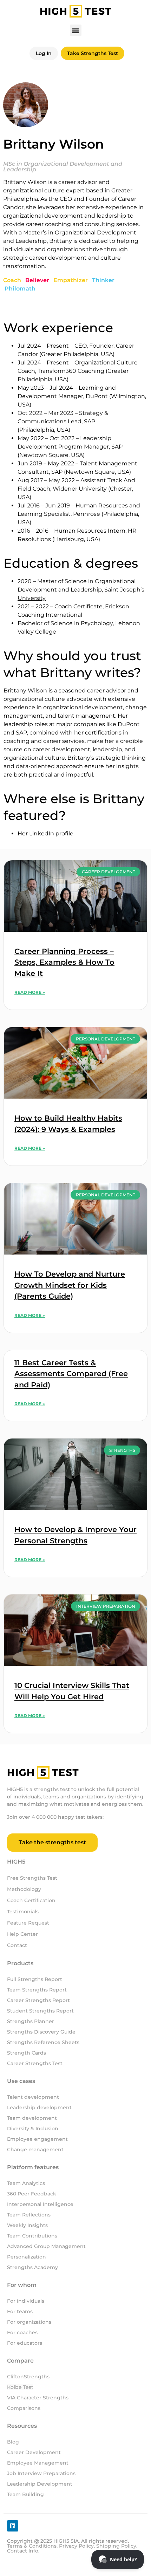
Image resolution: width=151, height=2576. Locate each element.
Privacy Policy (76, 2546)
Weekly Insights (27, 2225)
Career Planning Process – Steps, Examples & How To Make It (64, 962)
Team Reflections (29, 2215)
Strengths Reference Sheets (43, 2042)
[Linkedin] (13, 2526)
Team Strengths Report (37, 1990)
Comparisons (24, 2408)
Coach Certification (31, 1900)
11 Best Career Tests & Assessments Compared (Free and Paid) (71, 1374)
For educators (25, 2343)
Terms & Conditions (32, 2546)
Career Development (34, 2452)
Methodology (24, 1889)
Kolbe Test (20, 2387)
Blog (13, 2442)
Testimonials (23, 1912)
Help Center (22, 1934)
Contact (17, 1945)
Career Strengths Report (38, 2000)
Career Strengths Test (35, 2063)
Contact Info (23, 2551)
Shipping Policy (116, 2546)
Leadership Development (40, 2484)
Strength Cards (27, 2053)
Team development (32, 2118)
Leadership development (40, 2107)
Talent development (33, 2097)
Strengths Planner (31, 2021)
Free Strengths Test (32, 1878)
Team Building (25, 2494)
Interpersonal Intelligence (40, 2204)
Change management (35, 2150)
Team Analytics (26, 2183)
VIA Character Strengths (38, 2398)
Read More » (30, 992)
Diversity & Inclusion (33, 2129)
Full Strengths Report (35, 1979)
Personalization (27, 2257)
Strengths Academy (32, 2267)
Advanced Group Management (46, 2246)
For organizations (29, 2322)
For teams (20, 2311)
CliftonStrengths (28, 2377)
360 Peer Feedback (32, 2194)
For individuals (26, 2301)
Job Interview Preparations (41, 2473)
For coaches (22, 2332)
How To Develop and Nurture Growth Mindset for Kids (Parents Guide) (70, 1285)
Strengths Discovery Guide (41, 2032)
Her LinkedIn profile (45, 833)
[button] (76, 30)
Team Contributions (32, 2236)
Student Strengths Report (40, 2011)
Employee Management (38, 2463)
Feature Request (28, 1923)
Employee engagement (37, 2139)
